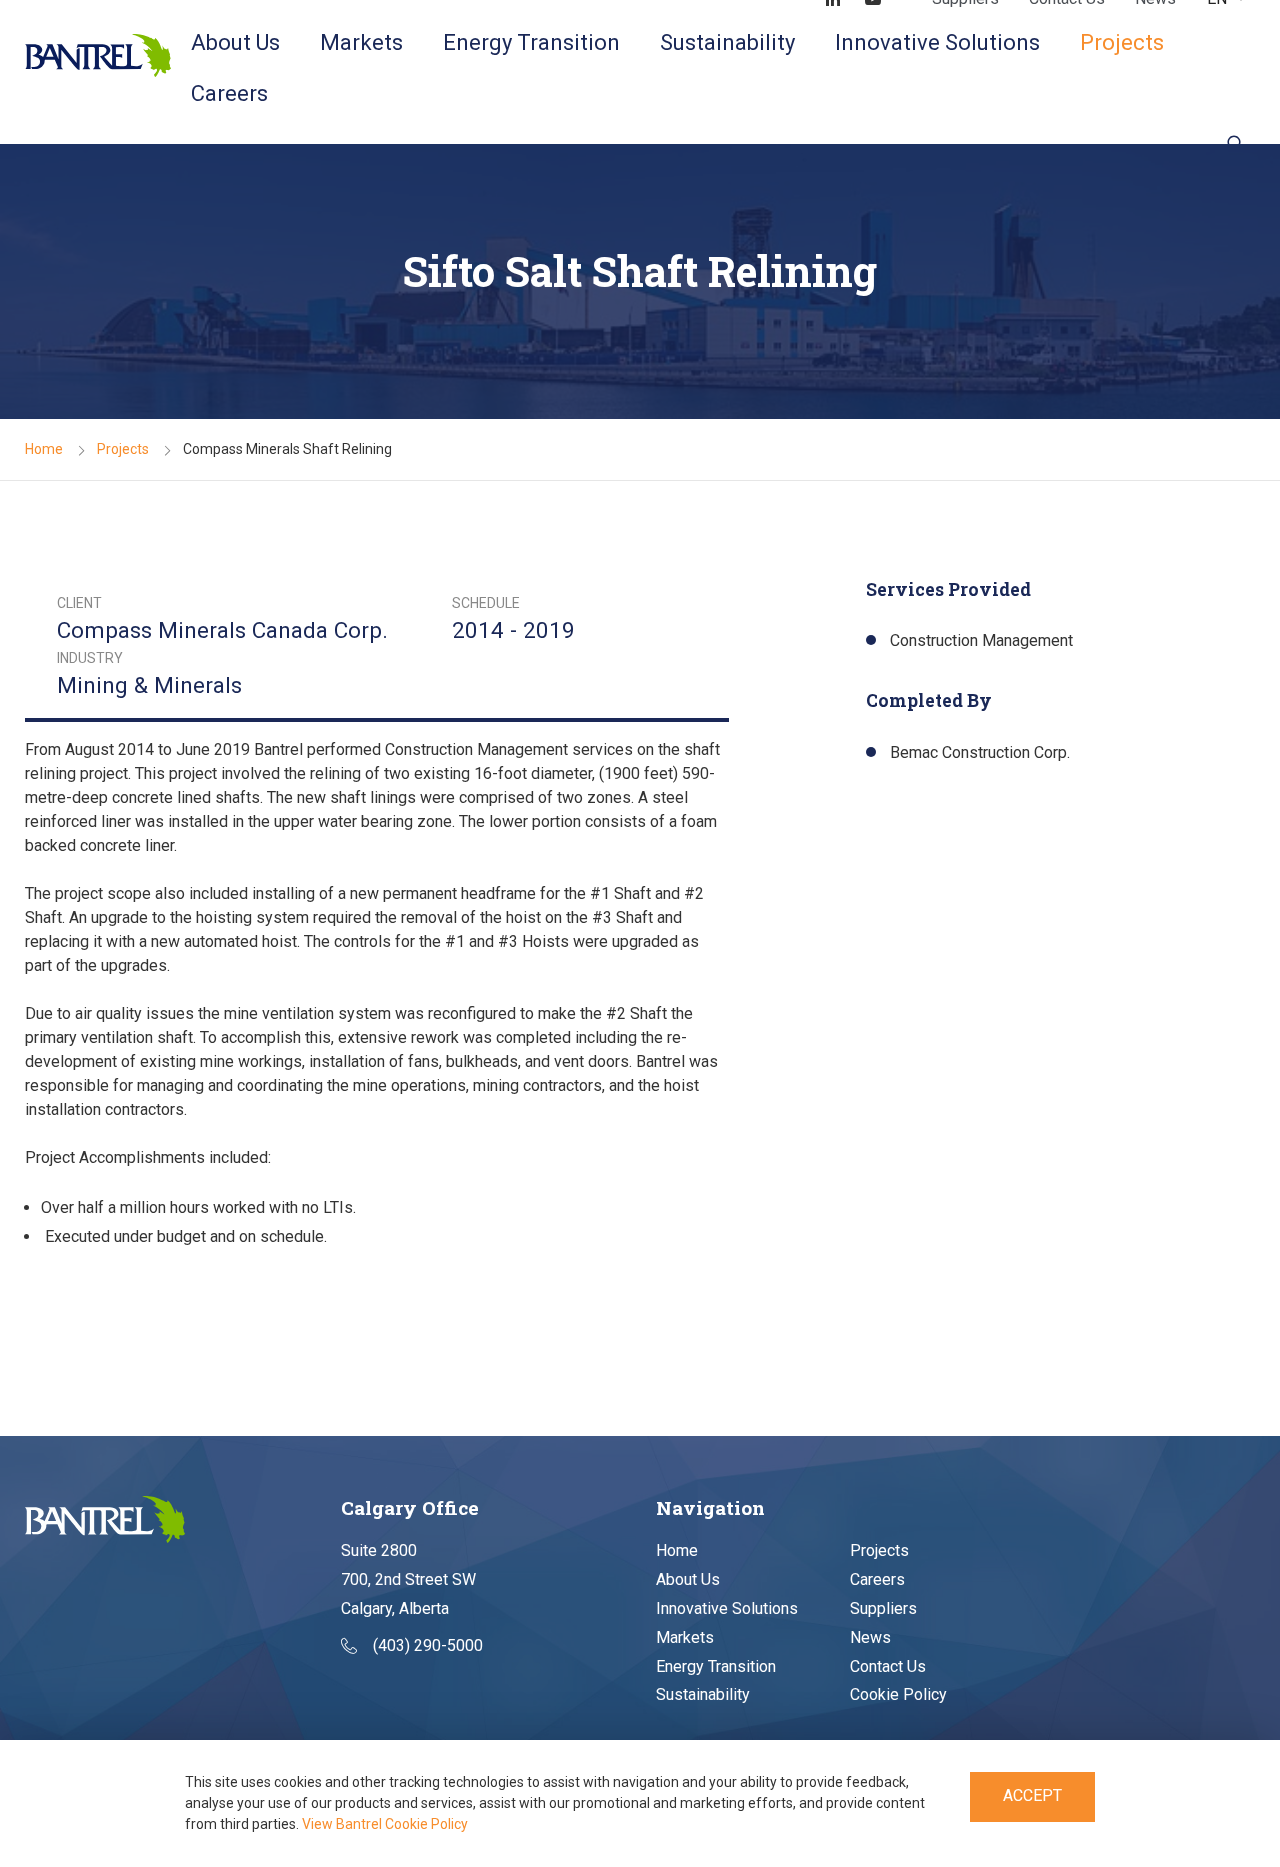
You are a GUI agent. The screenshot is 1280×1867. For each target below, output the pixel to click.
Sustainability (727, 42)
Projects (1122, 42)
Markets (361, 42)
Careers (229, 93)
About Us (235, 42)
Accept (1032, 1795)
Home (44, 449)
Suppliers (883, 1608)
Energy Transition (531, 42)
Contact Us (888, 1666)
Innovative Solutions (937, 42)
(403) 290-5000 (428, 1645)
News (870, 1637)
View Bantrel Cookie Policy (385, 1824)
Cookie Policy (898, 1694)
